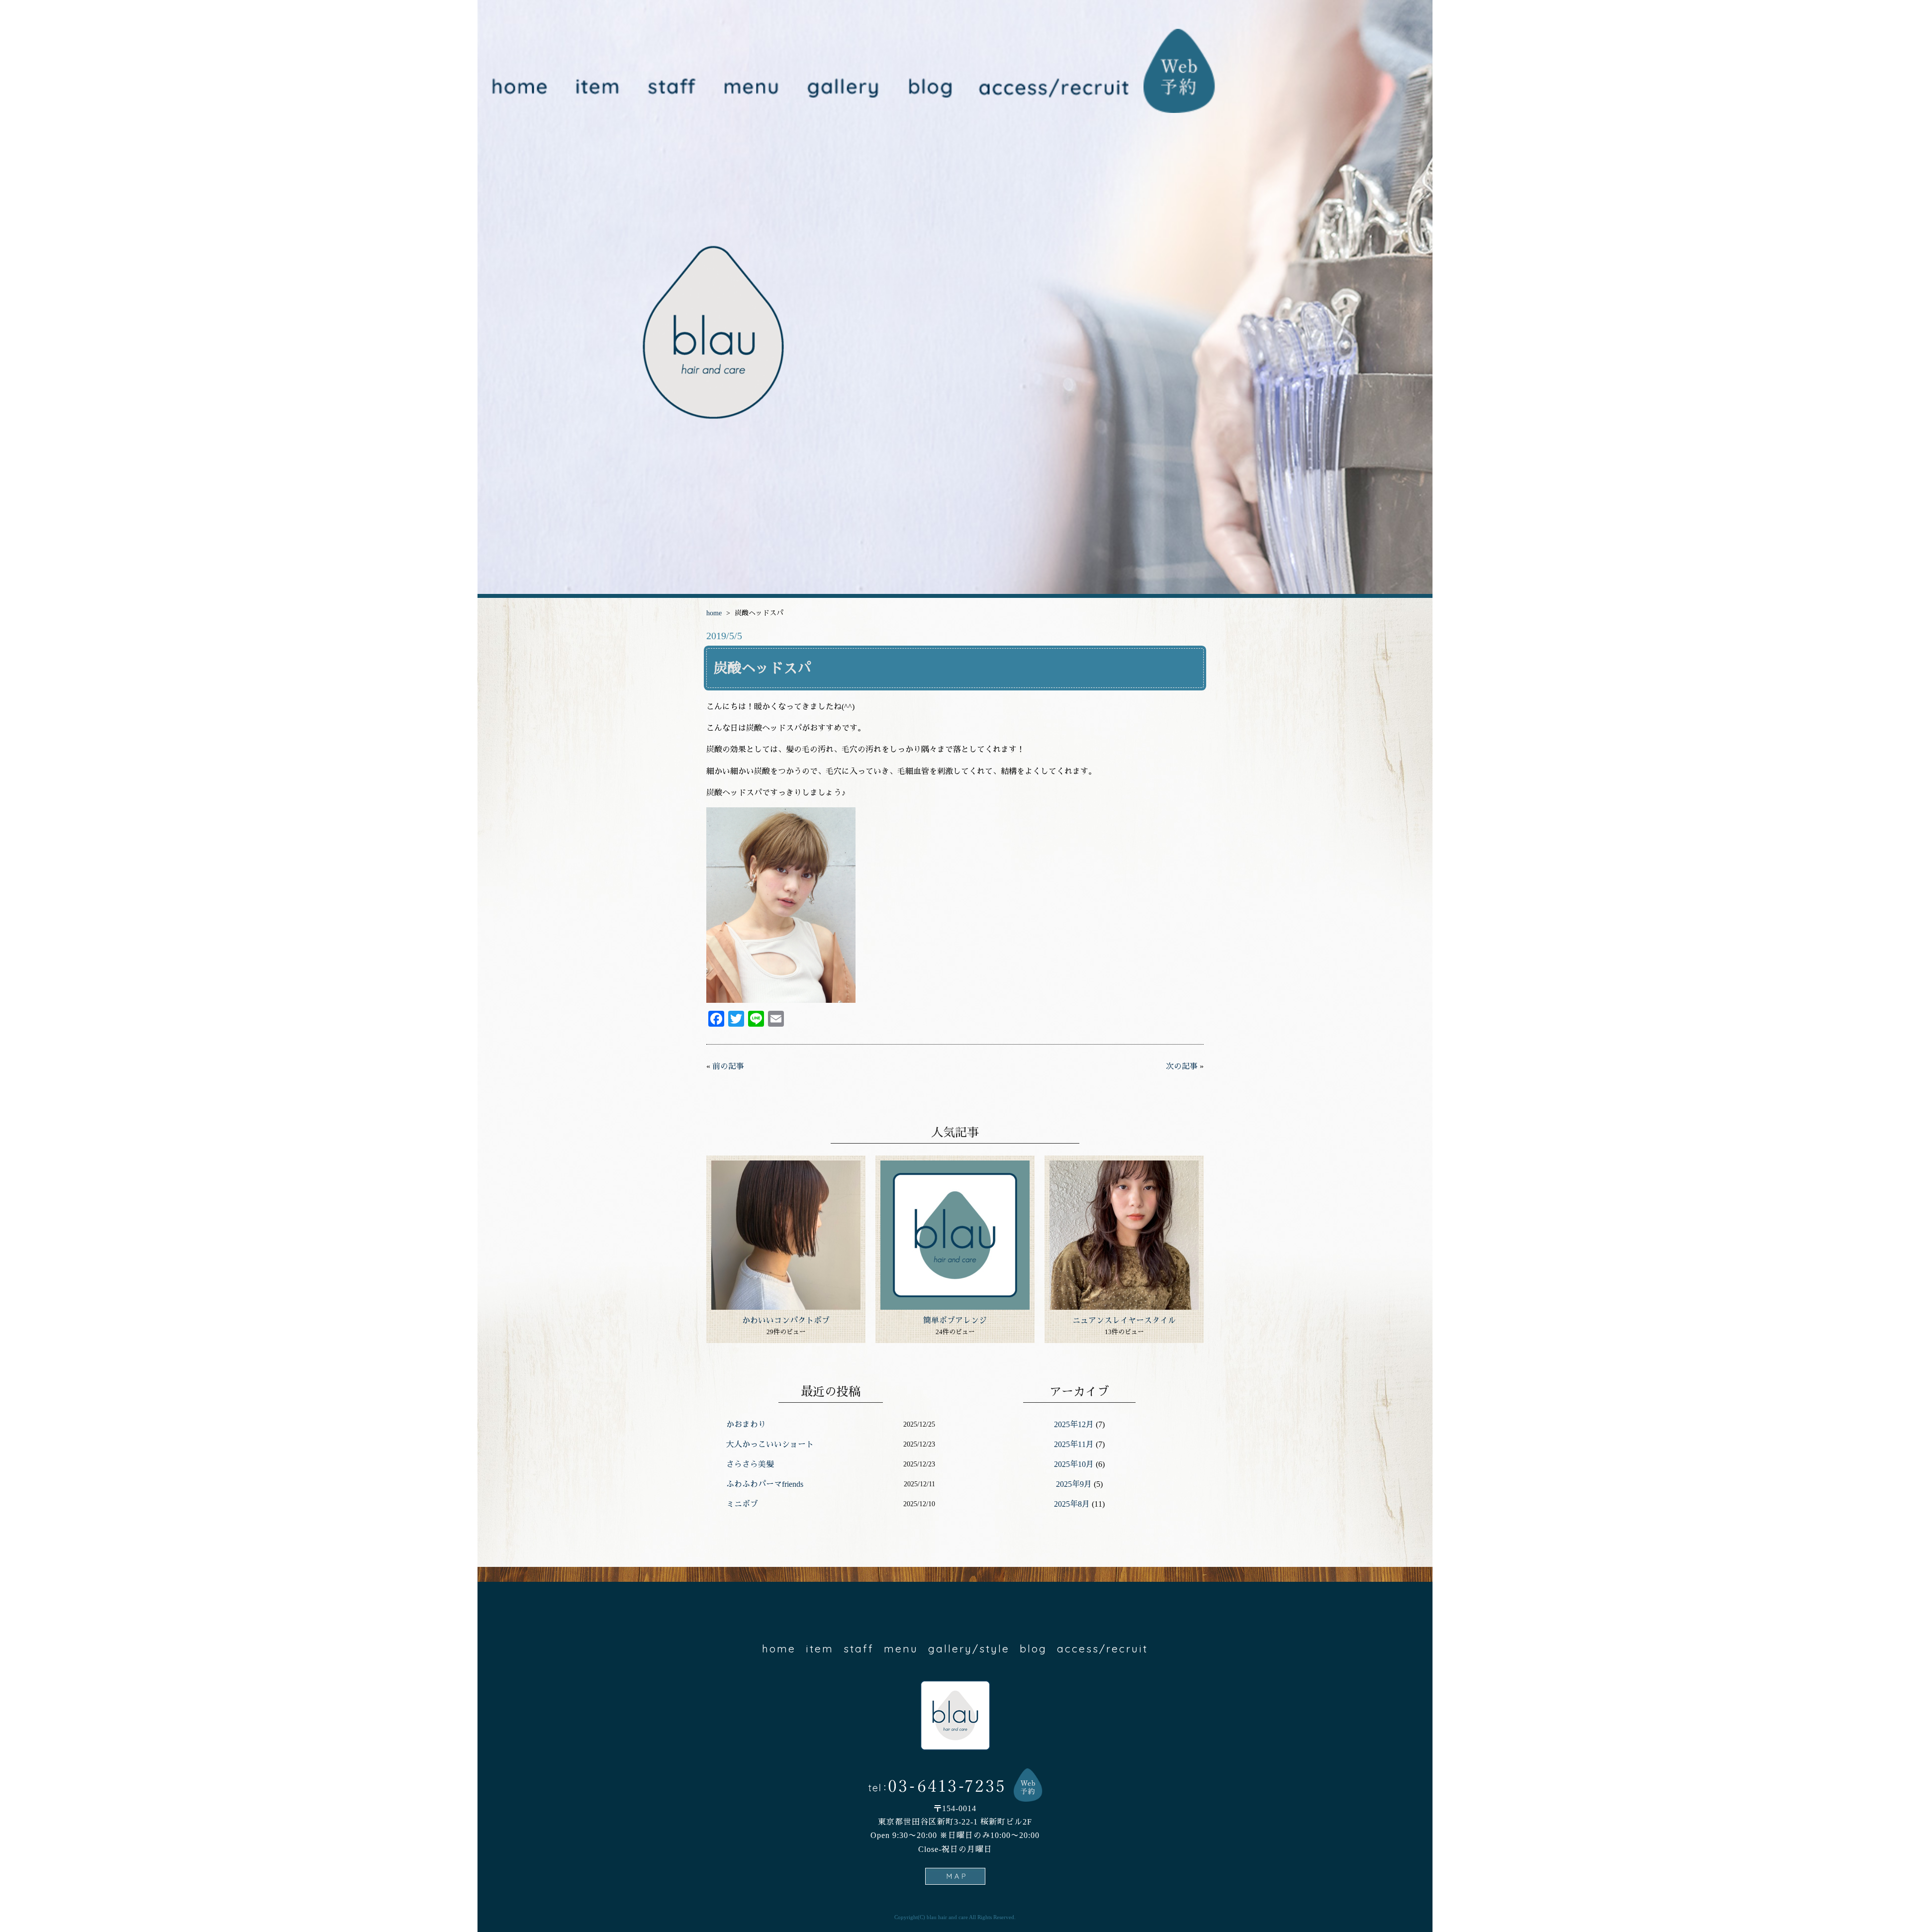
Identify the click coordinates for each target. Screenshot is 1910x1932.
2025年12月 (1074, 1424)
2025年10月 (1074, 1464)
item (597, 88)
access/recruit (1054, 88)
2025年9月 (1074, 1484)
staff (671, 88)
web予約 (1180, 71)
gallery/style (840, 88)
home (519, 88)
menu (749, 88)
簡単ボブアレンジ (955, 1320)
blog (929, 88)
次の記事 (1182, 1066)
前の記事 (728, 1066)
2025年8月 (1072, 1504)
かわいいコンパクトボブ (786, 1320)
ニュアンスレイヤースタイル (1124, 1320)
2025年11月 (1074, 1444)
